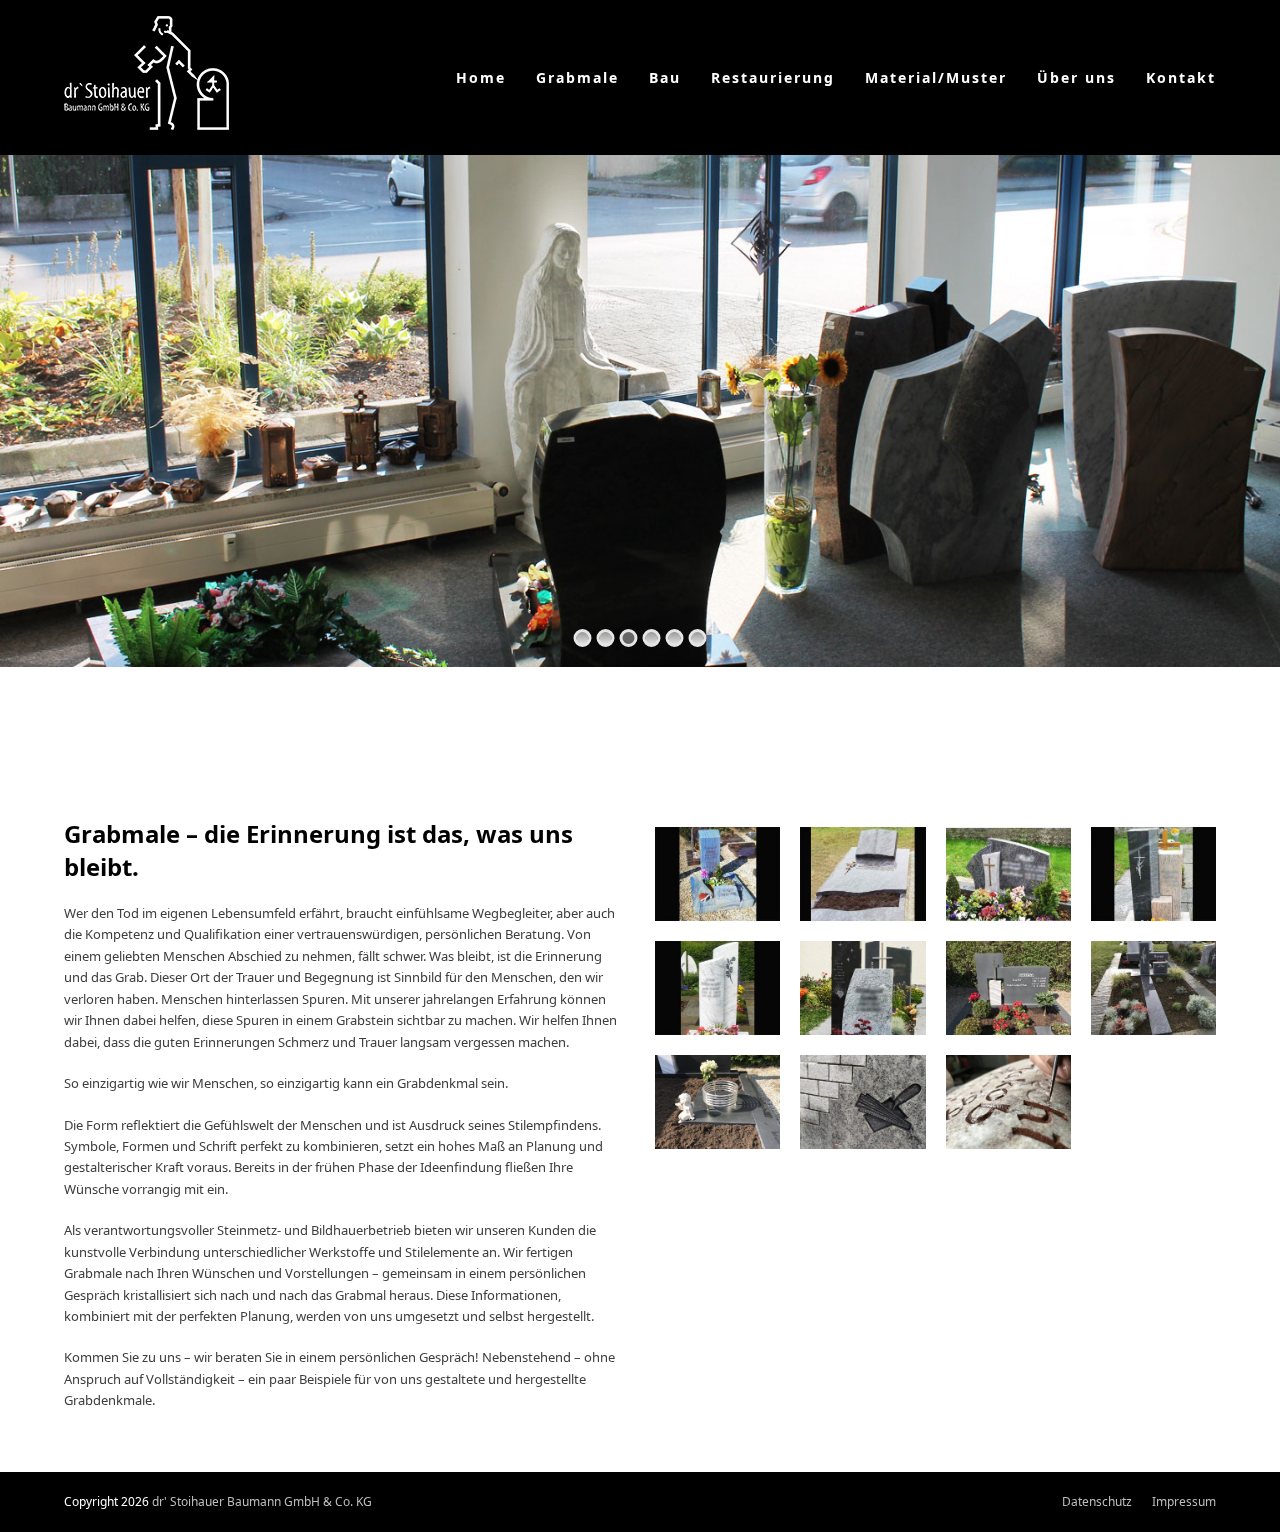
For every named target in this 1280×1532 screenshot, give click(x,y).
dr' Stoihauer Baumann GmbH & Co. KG (262, 1501)
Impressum (1184, 1501)
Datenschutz (1097, 1501)
